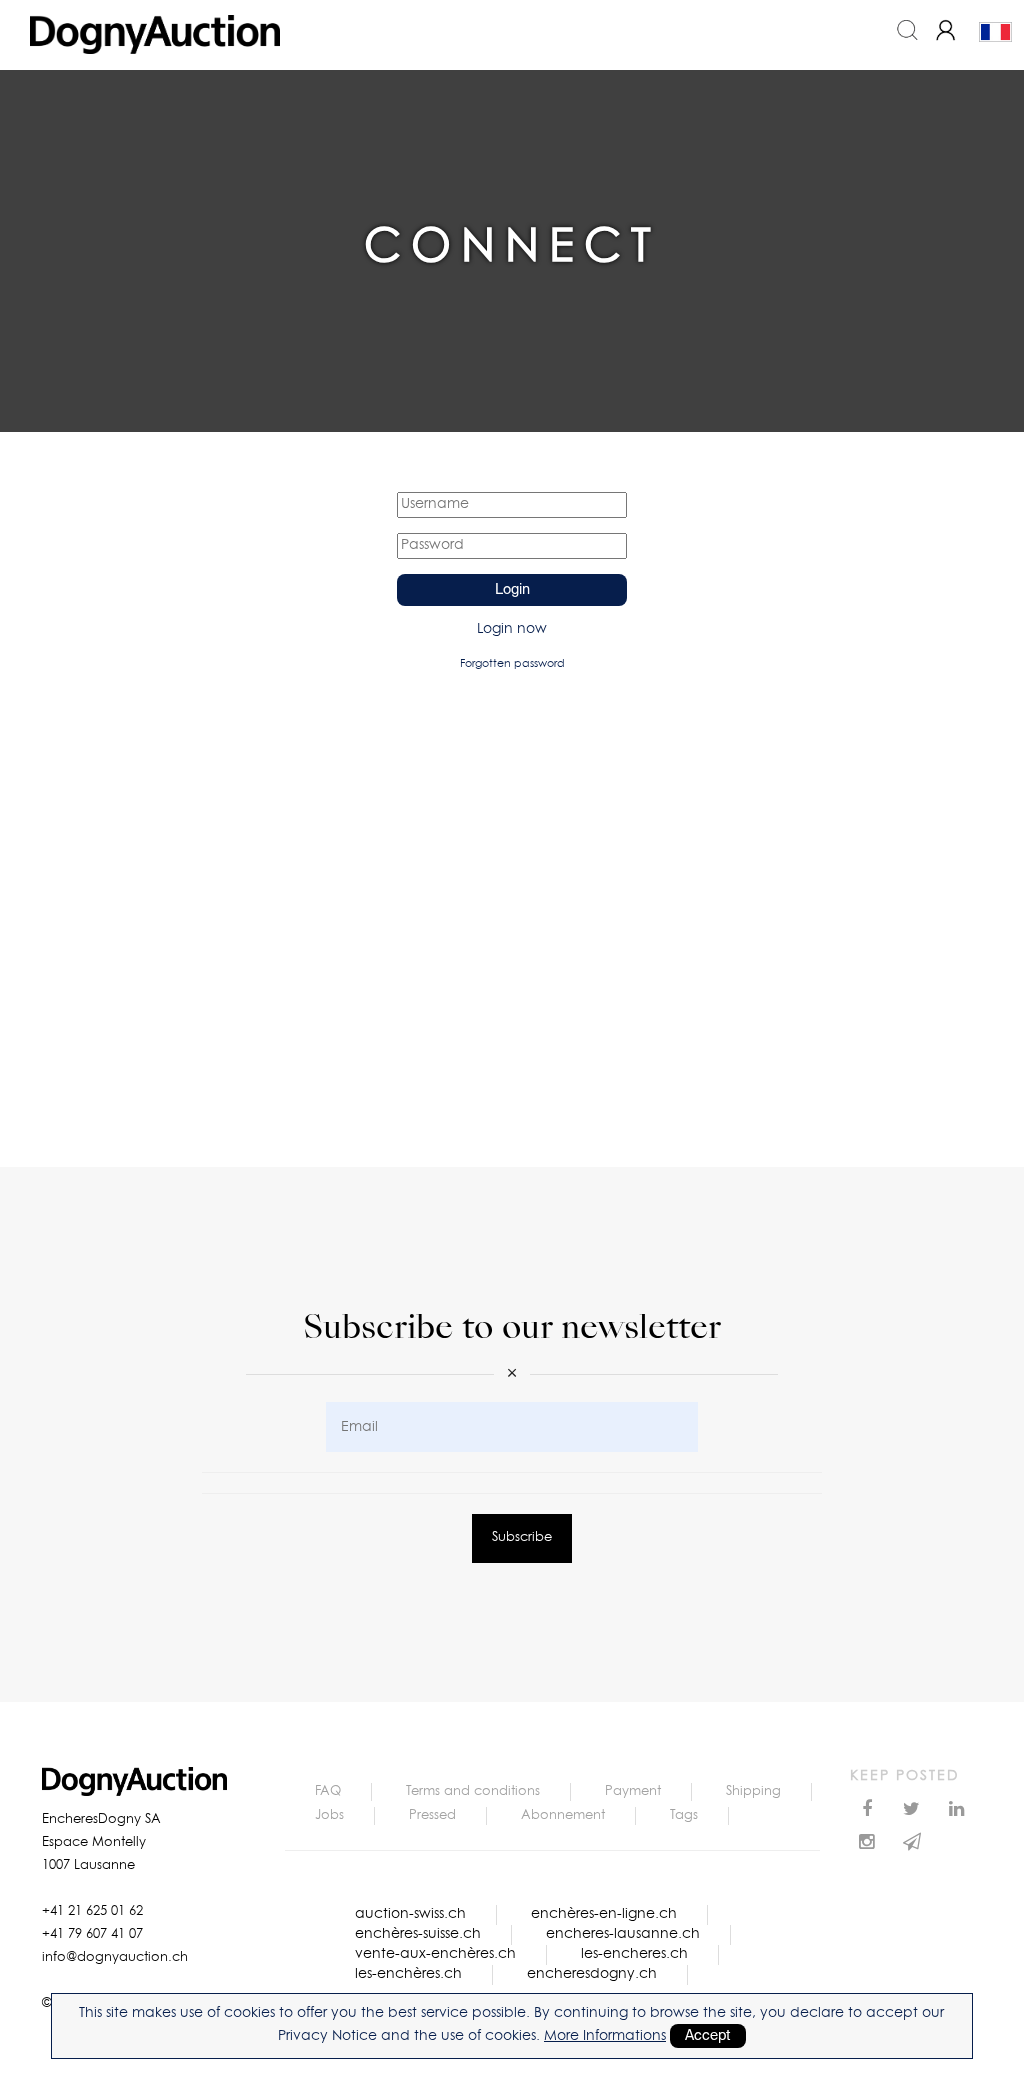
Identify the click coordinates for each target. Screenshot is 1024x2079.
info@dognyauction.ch (115, 1957)
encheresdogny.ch (592, 1974)
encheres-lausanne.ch (623, 1934)
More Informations (605, 2036)
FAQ (328, 1791)
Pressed (432, 1815)
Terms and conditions (473, 1791)
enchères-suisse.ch (418, 1934)
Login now (512, 629)
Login (512, 590)
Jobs (329, 1815)
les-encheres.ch (634, 1954)
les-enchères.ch (408, 1974)
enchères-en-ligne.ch (604, 1914)
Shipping (753, 1791)
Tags (684, 1815)
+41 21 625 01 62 (92, 1911)
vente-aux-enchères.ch (435, 1954)
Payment (633, 1791)
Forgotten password (512, 663)
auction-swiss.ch (410, 1914)
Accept (708, 2036)
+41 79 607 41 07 (92, 1934)
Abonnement (563, 1815)
